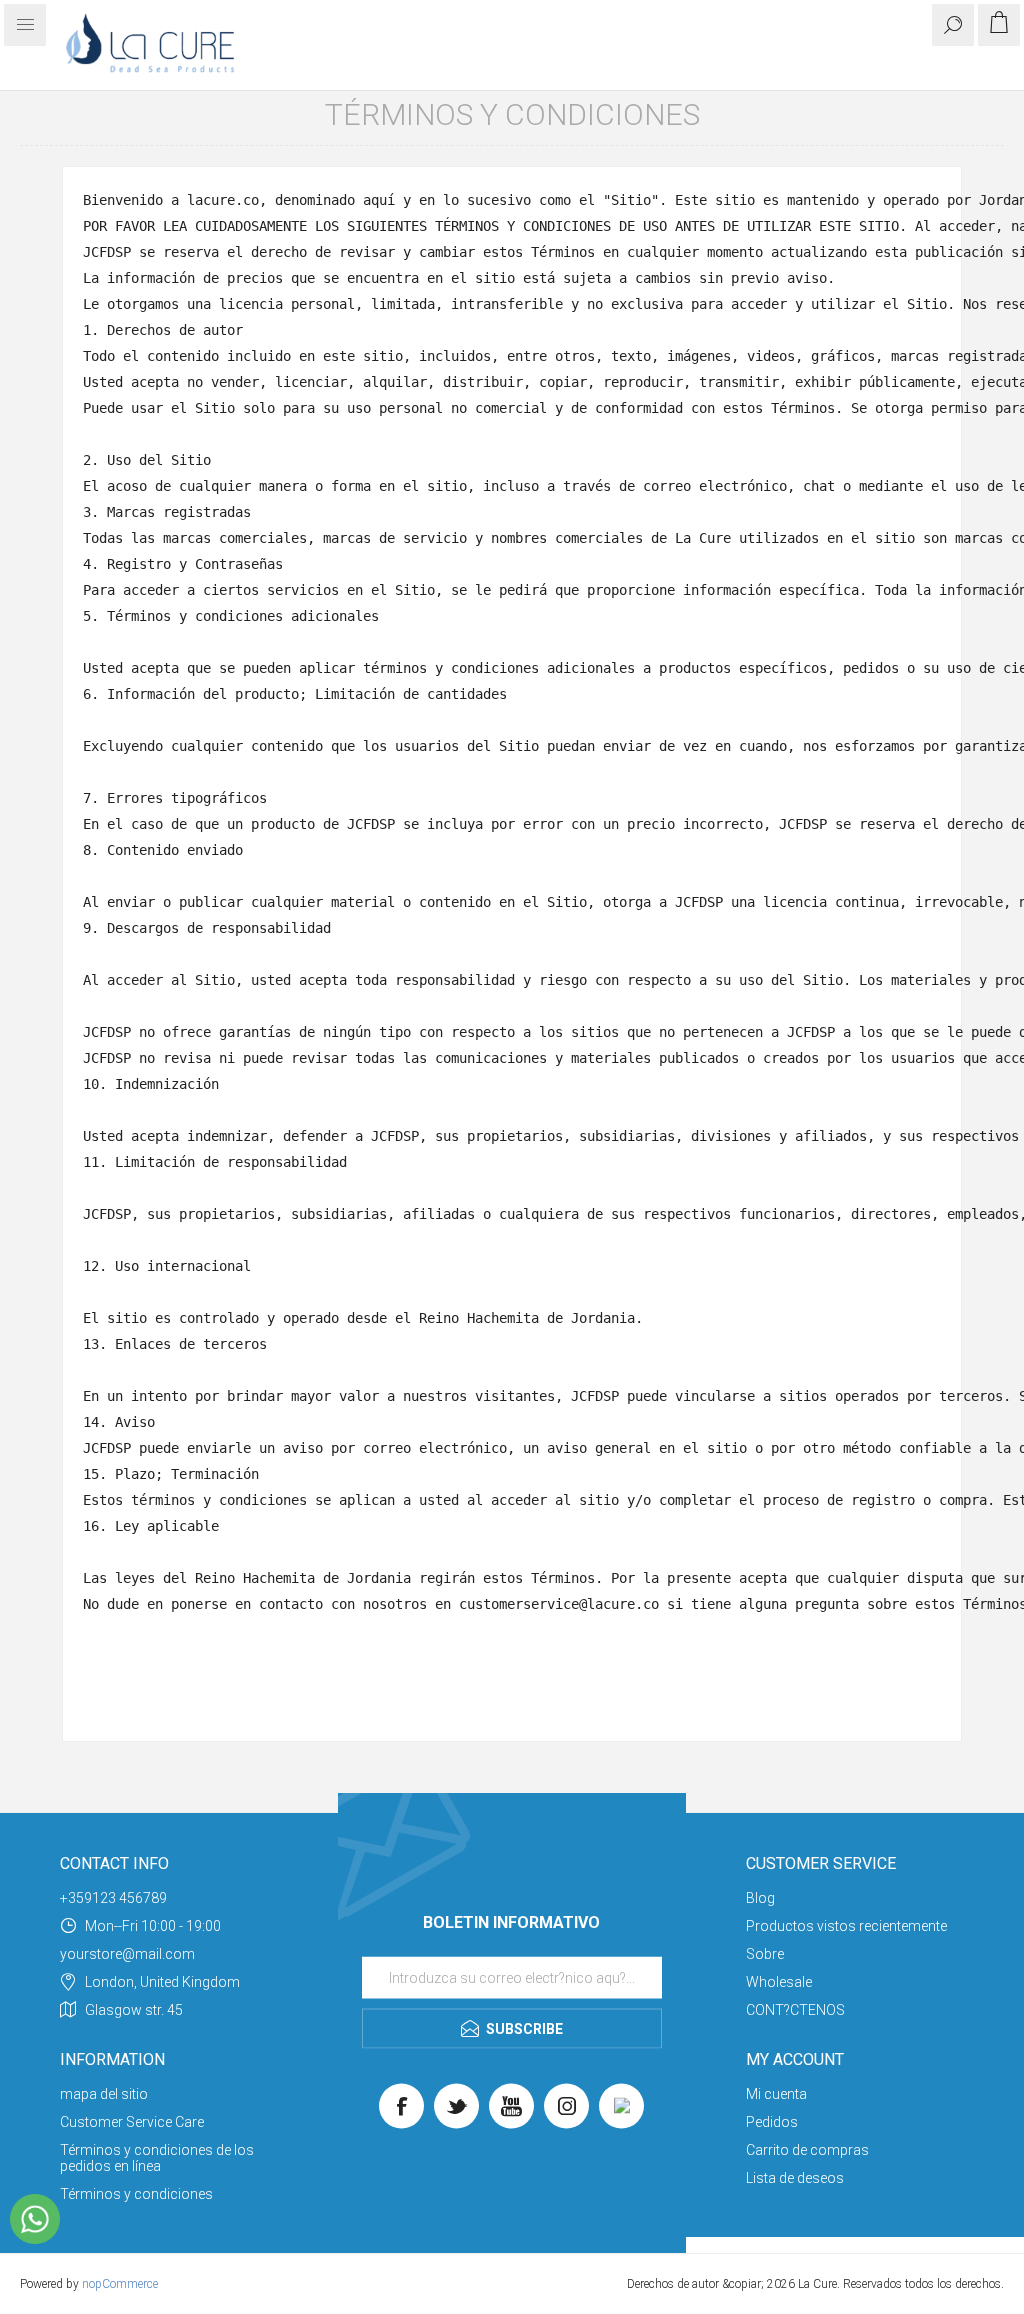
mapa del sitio (104, 2094)
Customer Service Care (132, 2122)
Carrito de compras (807, 2150)
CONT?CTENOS (795, 2010)
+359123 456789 (113, 1898)
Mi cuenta (776, 2094)
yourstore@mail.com (127, 1954)
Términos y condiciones (136, 2194)
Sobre (765, 1954)
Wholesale (779, 1982)
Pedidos (772, 2122)
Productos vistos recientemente (846, 1926)
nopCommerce (120, 2284)
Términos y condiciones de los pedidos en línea (157, 2158)
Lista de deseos (795, 2178)
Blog (760, 1898)
